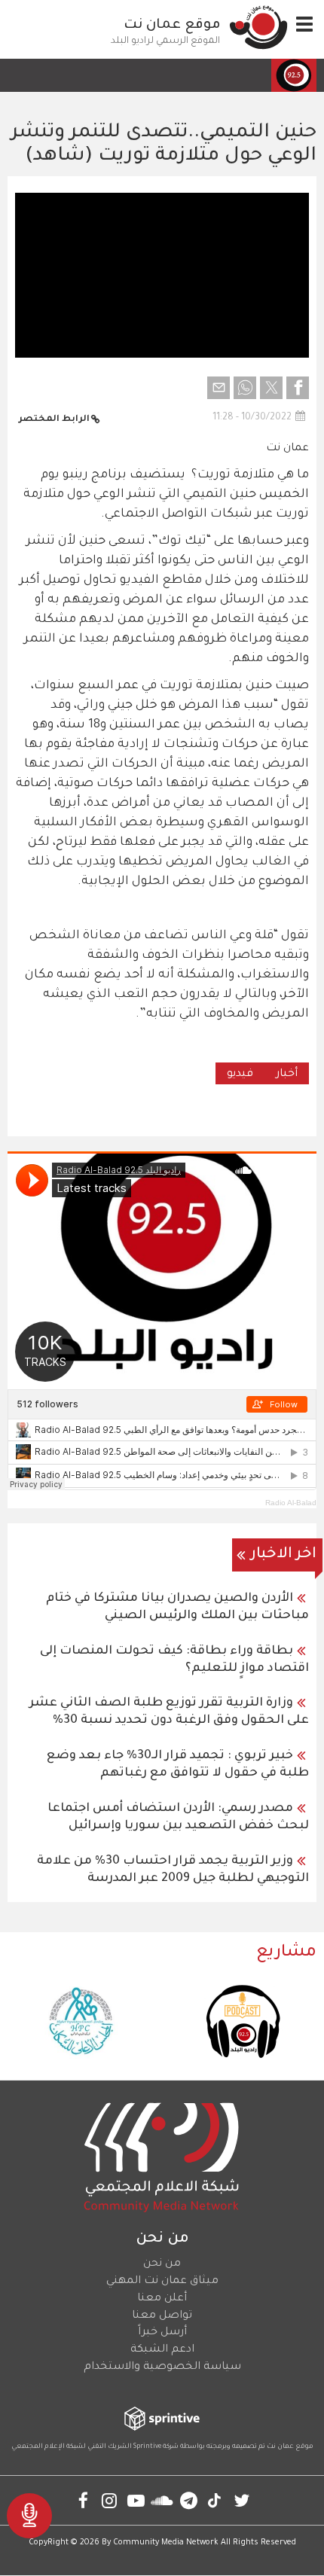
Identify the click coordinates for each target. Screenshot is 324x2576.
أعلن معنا (162, 2299)
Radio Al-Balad (291, 1503)
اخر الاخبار (284, 1555)
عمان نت (287, 449)
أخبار (287, 1075)
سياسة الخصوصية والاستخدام (162, 2367)
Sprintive (147, 2447)
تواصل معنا (162, 2316)
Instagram (110, 2500)
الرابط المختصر (54, 420)
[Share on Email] (219, 388)
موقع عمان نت (172, 26)
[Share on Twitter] (271, 388)
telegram (189, 2500)
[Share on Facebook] (298, 388)
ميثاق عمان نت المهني (162, 2282)
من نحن (162, 2264)
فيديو (240, 1075)
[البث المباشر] (29, 2516)
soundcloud (162, 2500)
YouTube (136, 2500)
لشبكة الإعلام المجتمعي (49, 2447)
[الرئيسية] (258, 27)
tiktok (215, 2500)
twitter (241, 2500)
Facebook (83, 2500)
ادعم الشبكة (162, 2350)
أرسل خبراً (162, 2333)
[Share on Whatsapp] (245, 388)
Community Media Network (166, 2543)
